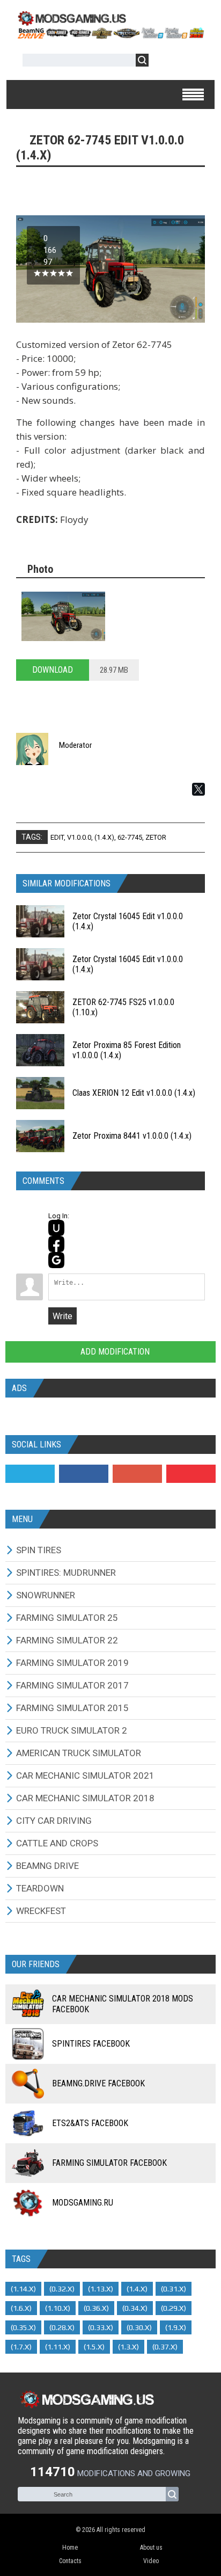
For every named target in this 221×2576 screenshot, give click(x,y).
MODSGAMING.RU (83, 2203)
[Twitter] (30, 1474)
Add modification (114, 1352)
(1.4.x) (104, 837)
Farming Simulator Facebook (109, 2163)
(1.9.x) (176, 2327)
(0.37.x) (165, 2347)
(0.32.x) (62, 2289)
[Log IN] (163, 62)
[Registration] (188, 62)
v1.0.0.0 (79, 837)
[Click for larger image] (63, 616)
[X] (198, 789)
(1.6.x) (21, 2308)
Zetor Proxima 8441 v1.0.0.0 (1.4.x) (132, 1136)
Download (53, 670)
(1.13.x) (101, 2289)
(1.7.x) (21, 2347)
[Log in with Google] (56, 1260)
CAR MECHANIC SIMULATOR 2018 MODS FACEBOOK (123, 2004)
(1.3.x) (128, 2347)
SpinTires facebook (91, 2044)
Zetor (156, 837)
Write (62, 1316)
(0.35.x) (23, 2327)
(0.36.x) (96, 2308)
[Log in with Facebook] (56, 1244)
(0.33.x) (101, 2327)
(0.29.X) (174, 2308)
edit (57, 837)
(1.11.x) (58, 2347)
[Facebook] (84, 1474)
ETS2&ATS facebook (90, 2123)
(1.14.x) (23, 2289)
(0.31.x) (174, 2289)
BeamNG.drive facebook (98, 2083)
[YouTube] (191, 1474)
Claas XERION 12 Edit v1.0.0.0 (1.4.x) (134, 1093)
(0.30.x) (139, 2327)
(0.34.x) (135, 2308)
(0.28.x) (62, 2327)
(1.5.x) (94, 2347)
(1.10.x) (58, 2308)
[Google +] (137, 1474)
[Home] (110, 35)
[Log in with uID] (56, 1228)
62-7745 (130, 837)
